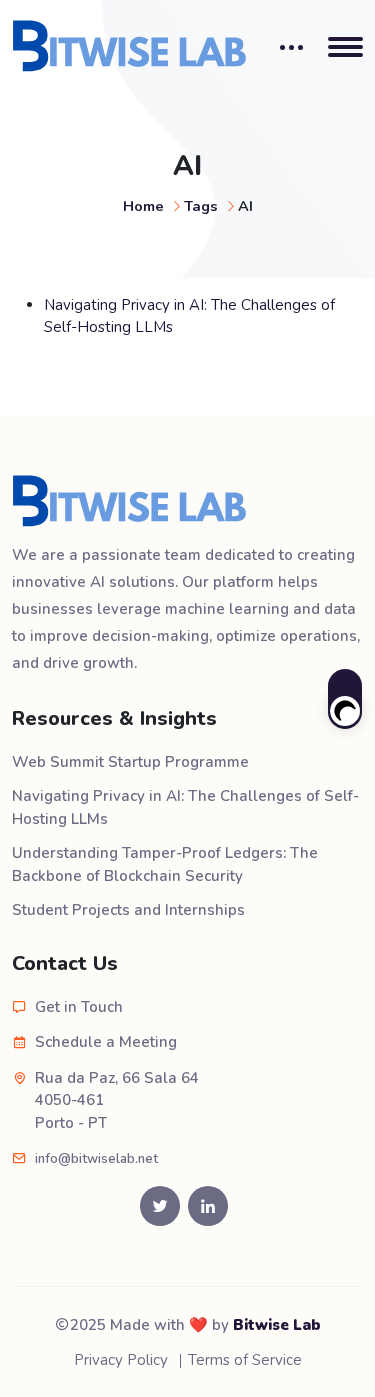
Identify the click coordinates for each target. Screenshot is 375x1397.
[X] (160, 1206)
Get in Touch (79, 1007)
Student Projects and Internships (128, 910)
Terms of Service (245, 1360)
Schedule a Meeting (106, 1042)
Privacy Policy (121, 1360)
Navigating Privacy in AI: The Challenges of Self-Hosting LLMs (185, 807)
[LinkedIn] (208, 1206)
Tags (201, 206)
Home (143, 206)
